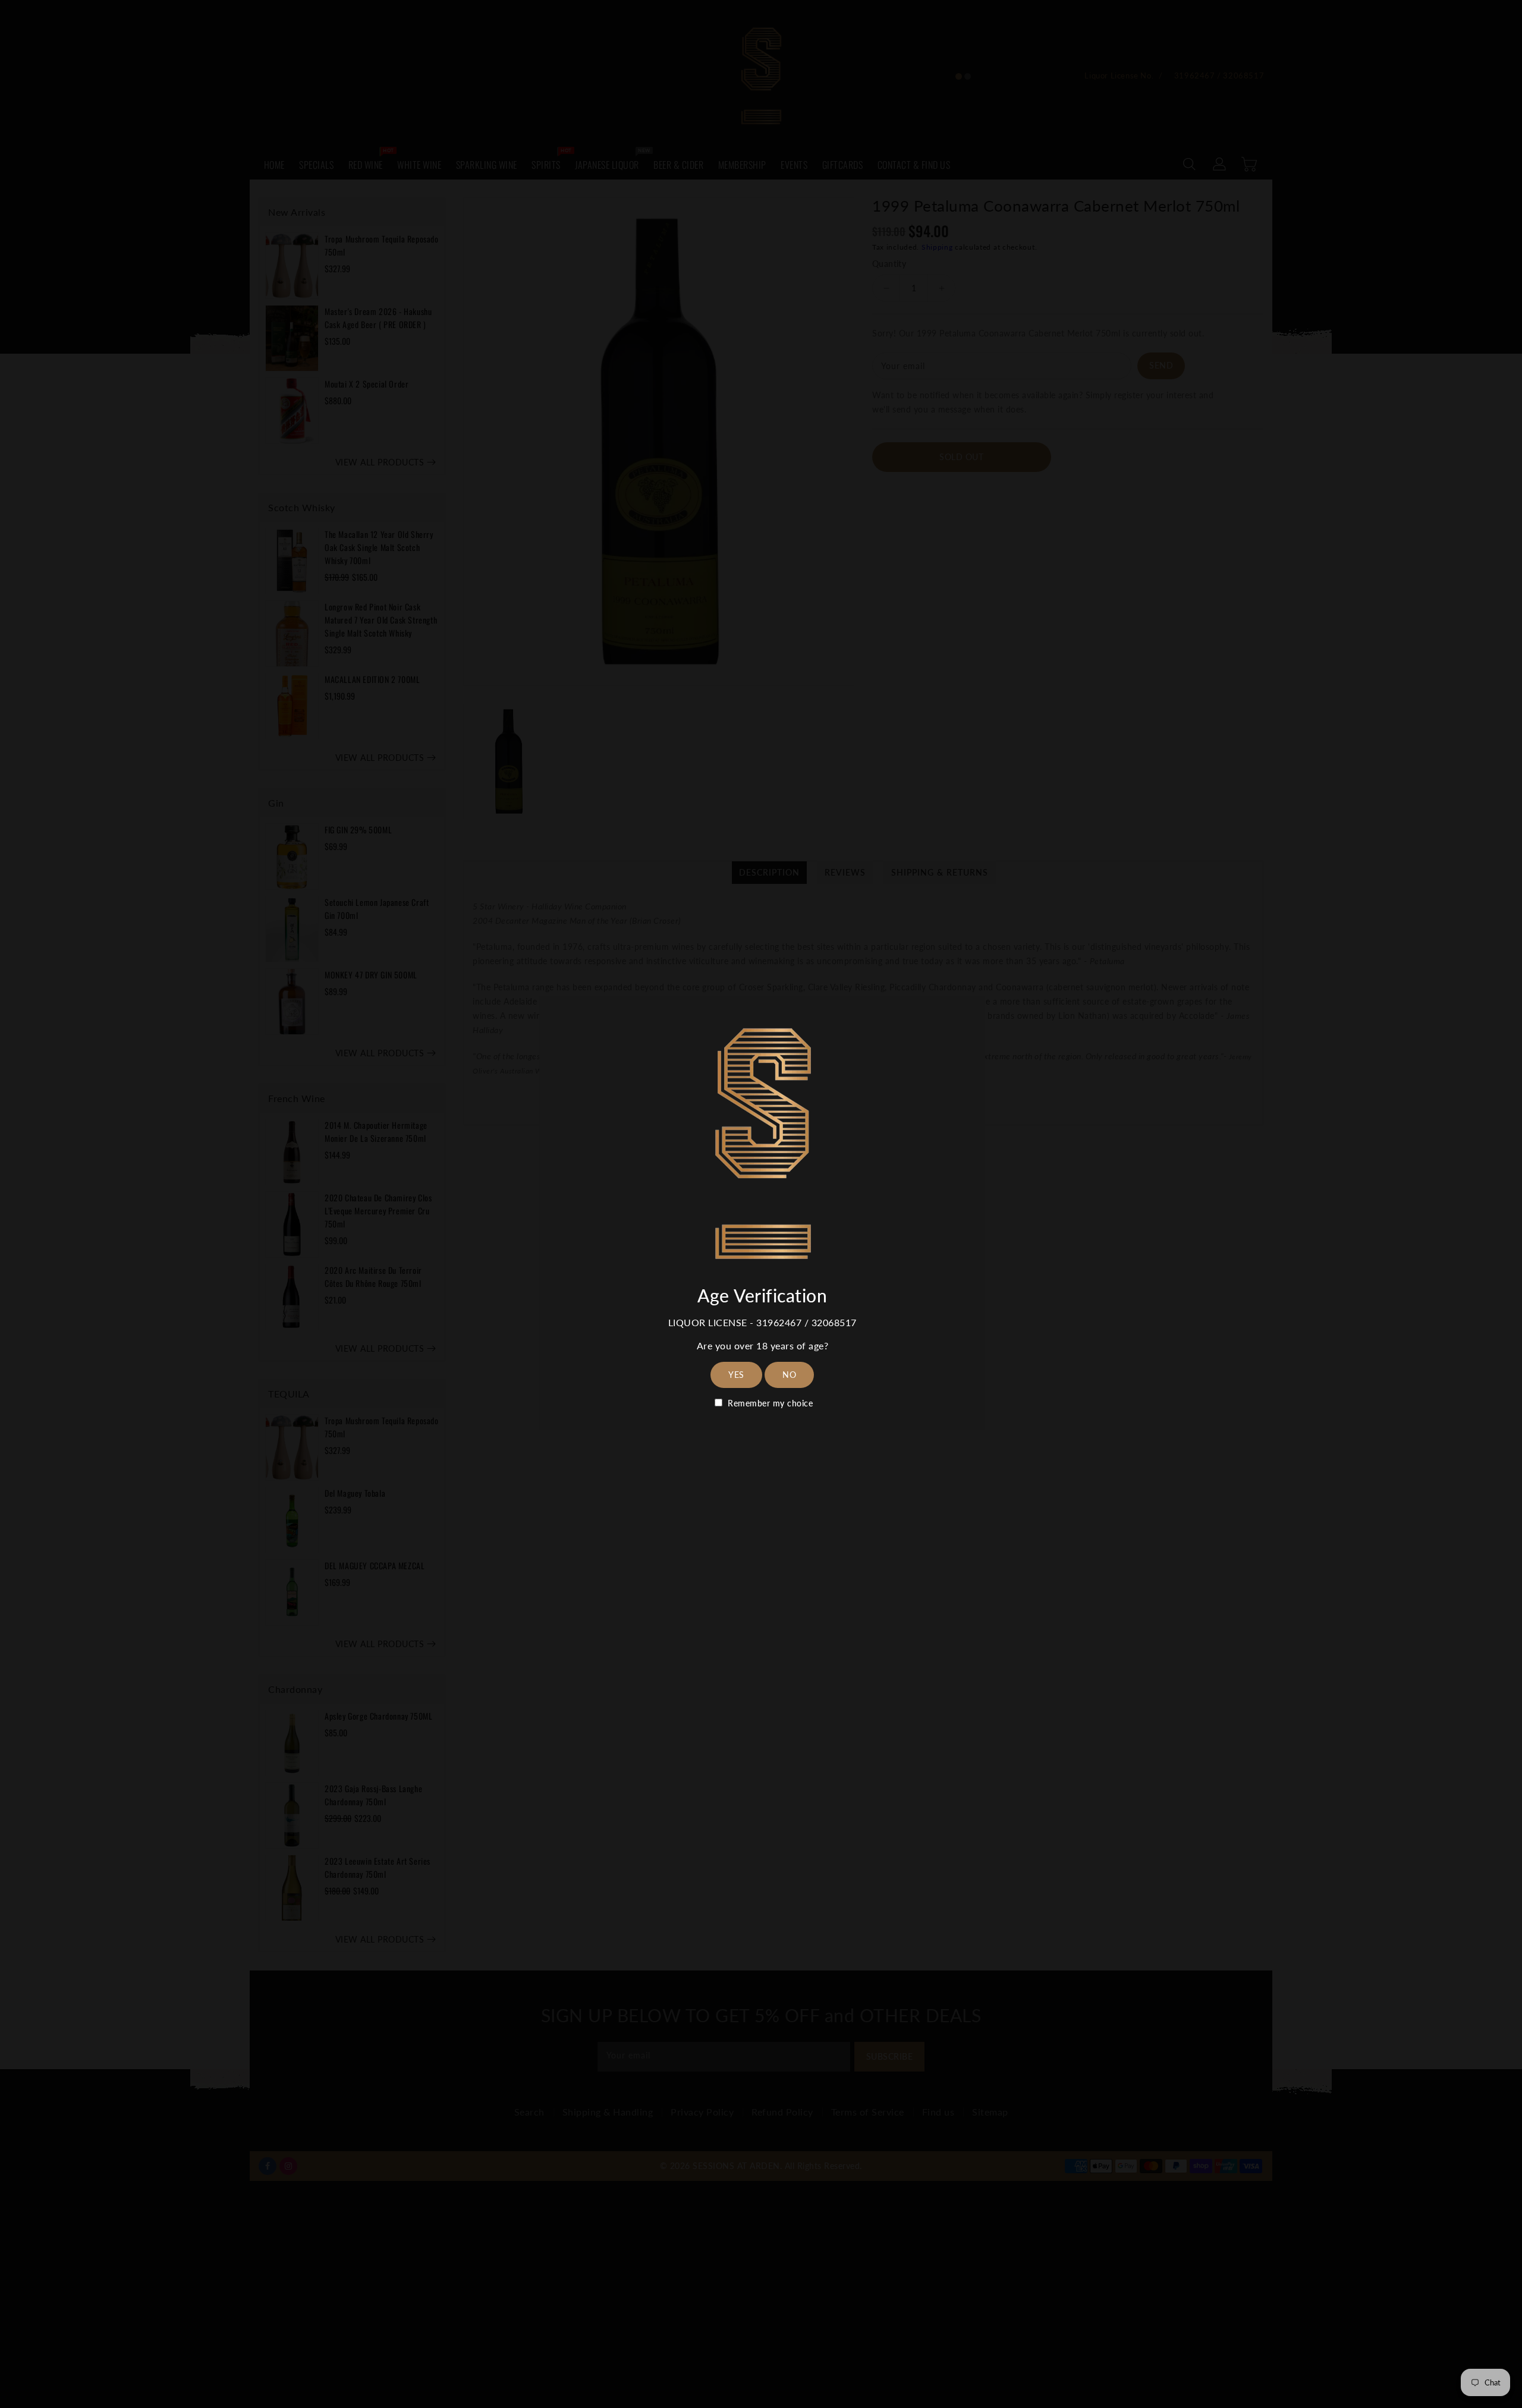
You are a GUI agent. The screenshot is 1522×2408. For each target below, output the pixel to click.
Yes (736, 1375)
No (789, 1375)
